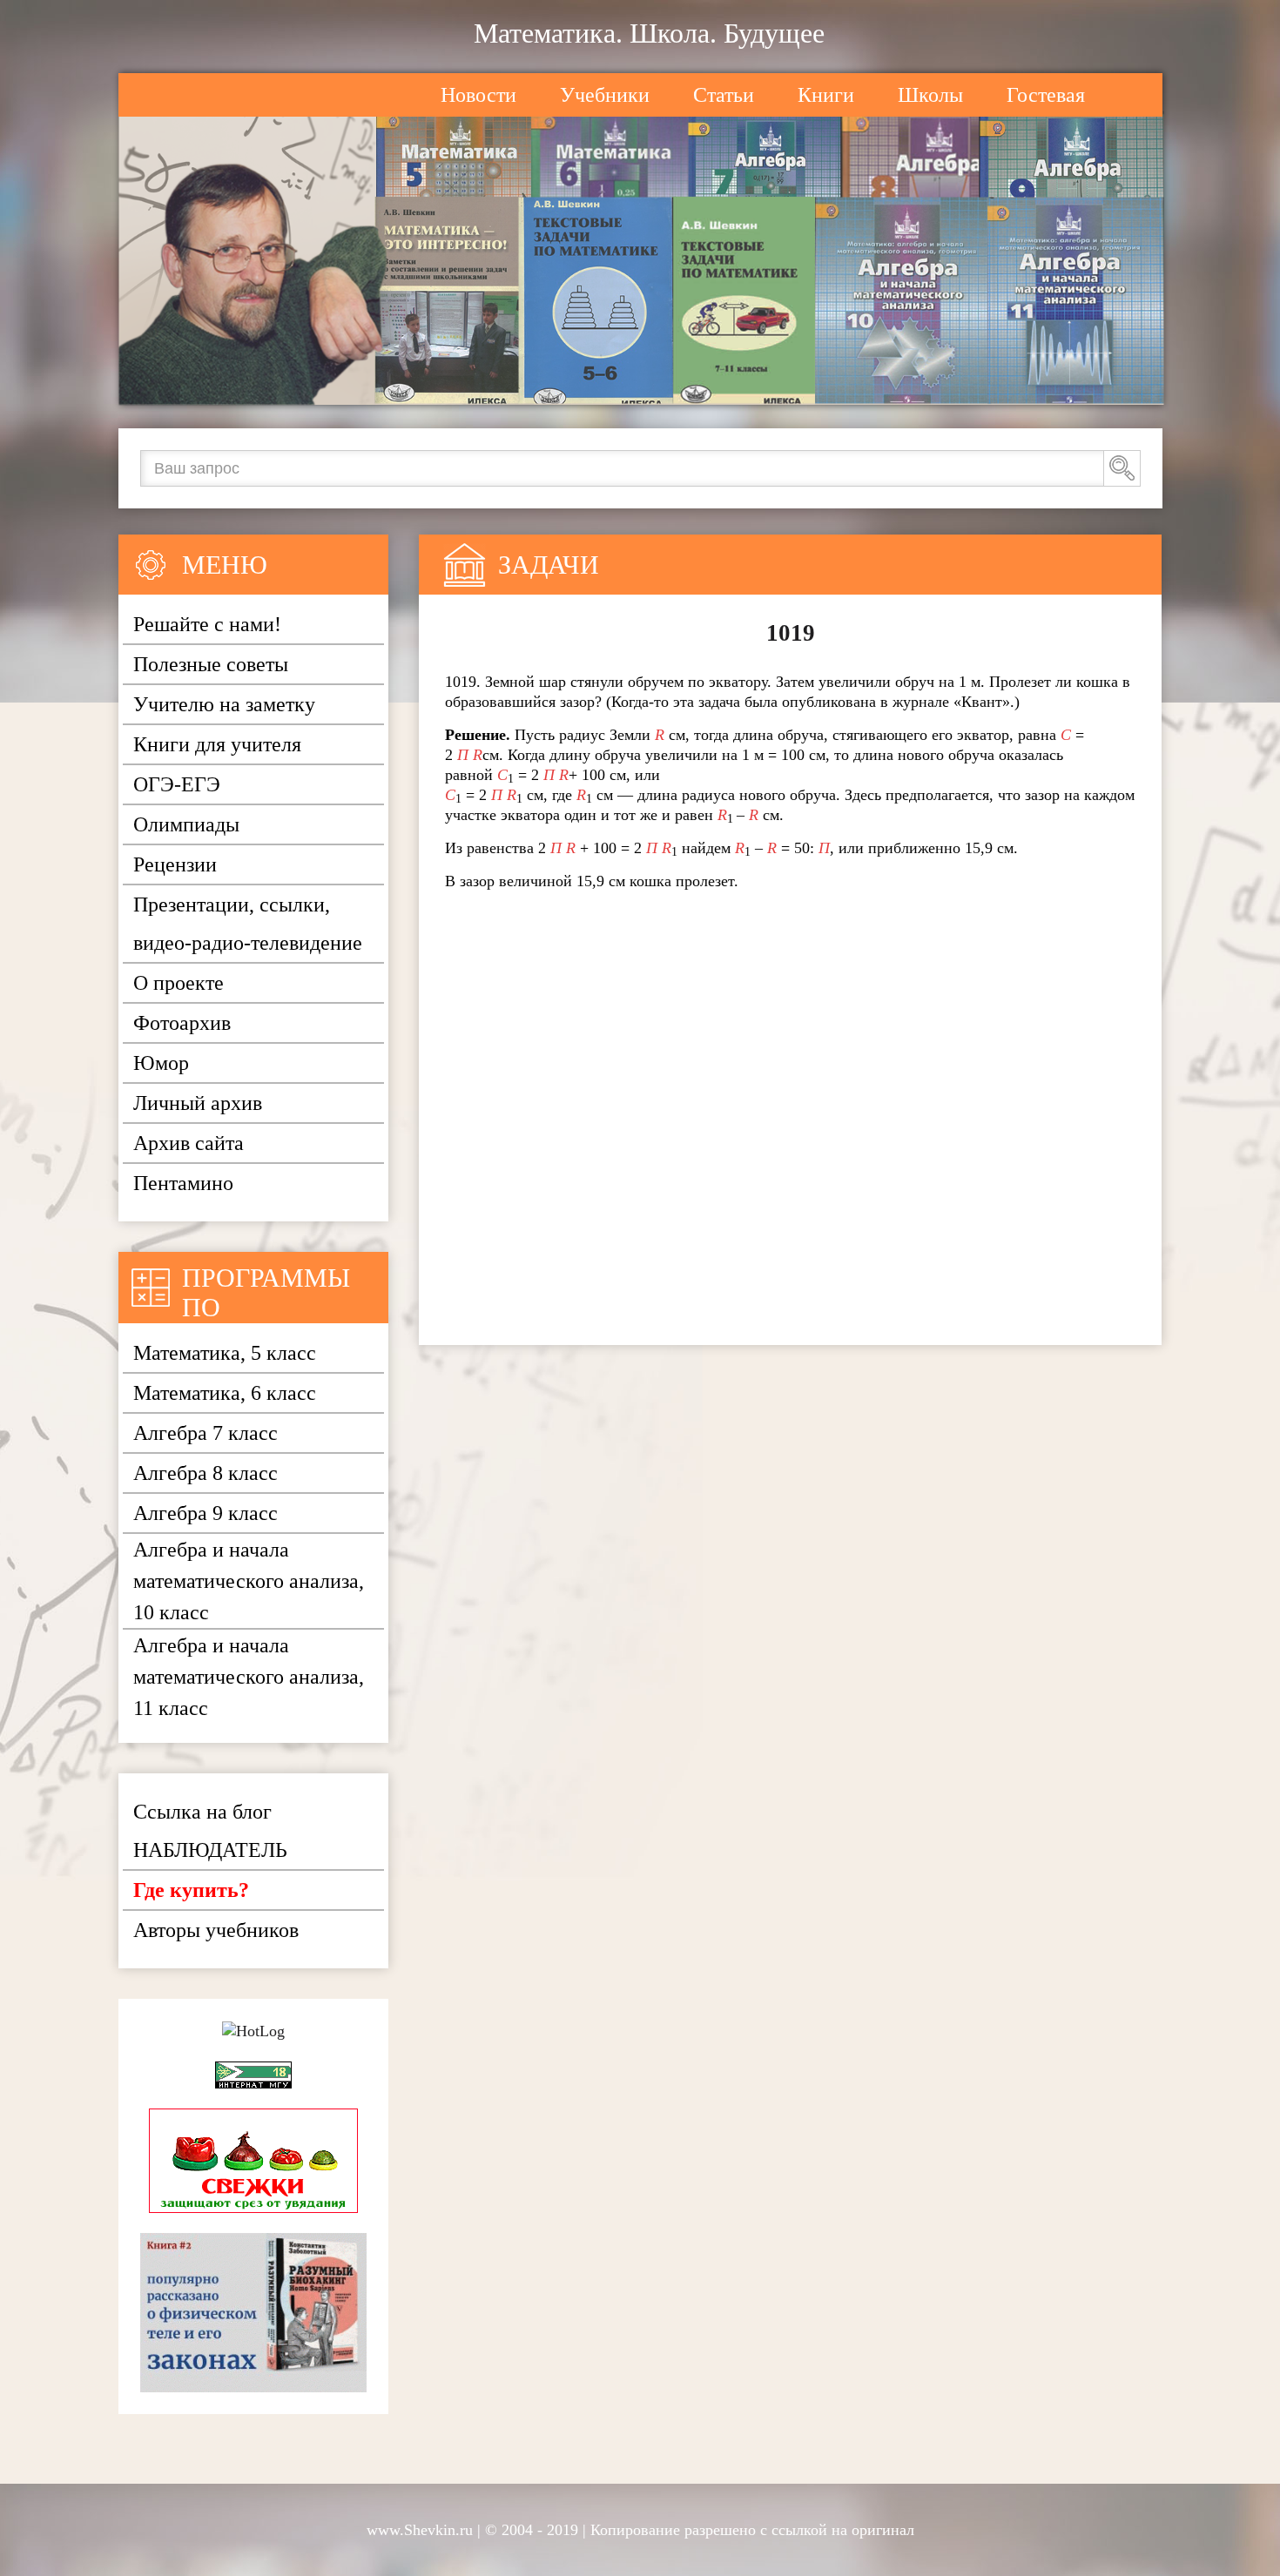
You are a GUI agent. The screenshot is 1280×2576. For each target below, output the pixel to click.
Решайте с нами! (207, 624)
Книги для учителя (217, 744)
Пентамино (183, 1183)
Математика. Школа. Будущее (649, 33)
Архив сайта (189, 1143)
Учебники (605, 95)
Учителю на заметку (224, 704)
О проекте (179, 983)
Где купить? (191, 1890)
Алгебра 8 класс (205, 1473)
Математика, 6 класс (225, 1393)
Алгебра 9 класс (205, 1513)
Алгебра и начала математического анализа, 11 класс (249, 1677)
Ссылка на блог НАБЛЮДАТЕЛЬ (210, 1831)
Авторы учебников (216, 1930)
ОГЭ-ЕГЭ (177, 784)
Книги (826, 95)
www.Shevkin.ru (420, 2530)
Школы (930, 95)
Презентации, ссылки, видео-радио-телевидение (248, 924)
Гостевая (1046, 95)
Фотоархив (182, 1023)
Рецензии (175, 864)
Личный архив (198, 1103)
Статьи (724, 95)
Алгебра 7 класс (205, 1433)
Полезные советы (211, 664)
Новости (478, 95)
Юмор (161, 1063)
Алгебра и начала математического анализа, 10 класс (249, 1581)
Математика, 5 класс (225, 1353)
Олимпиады (186, 824)
